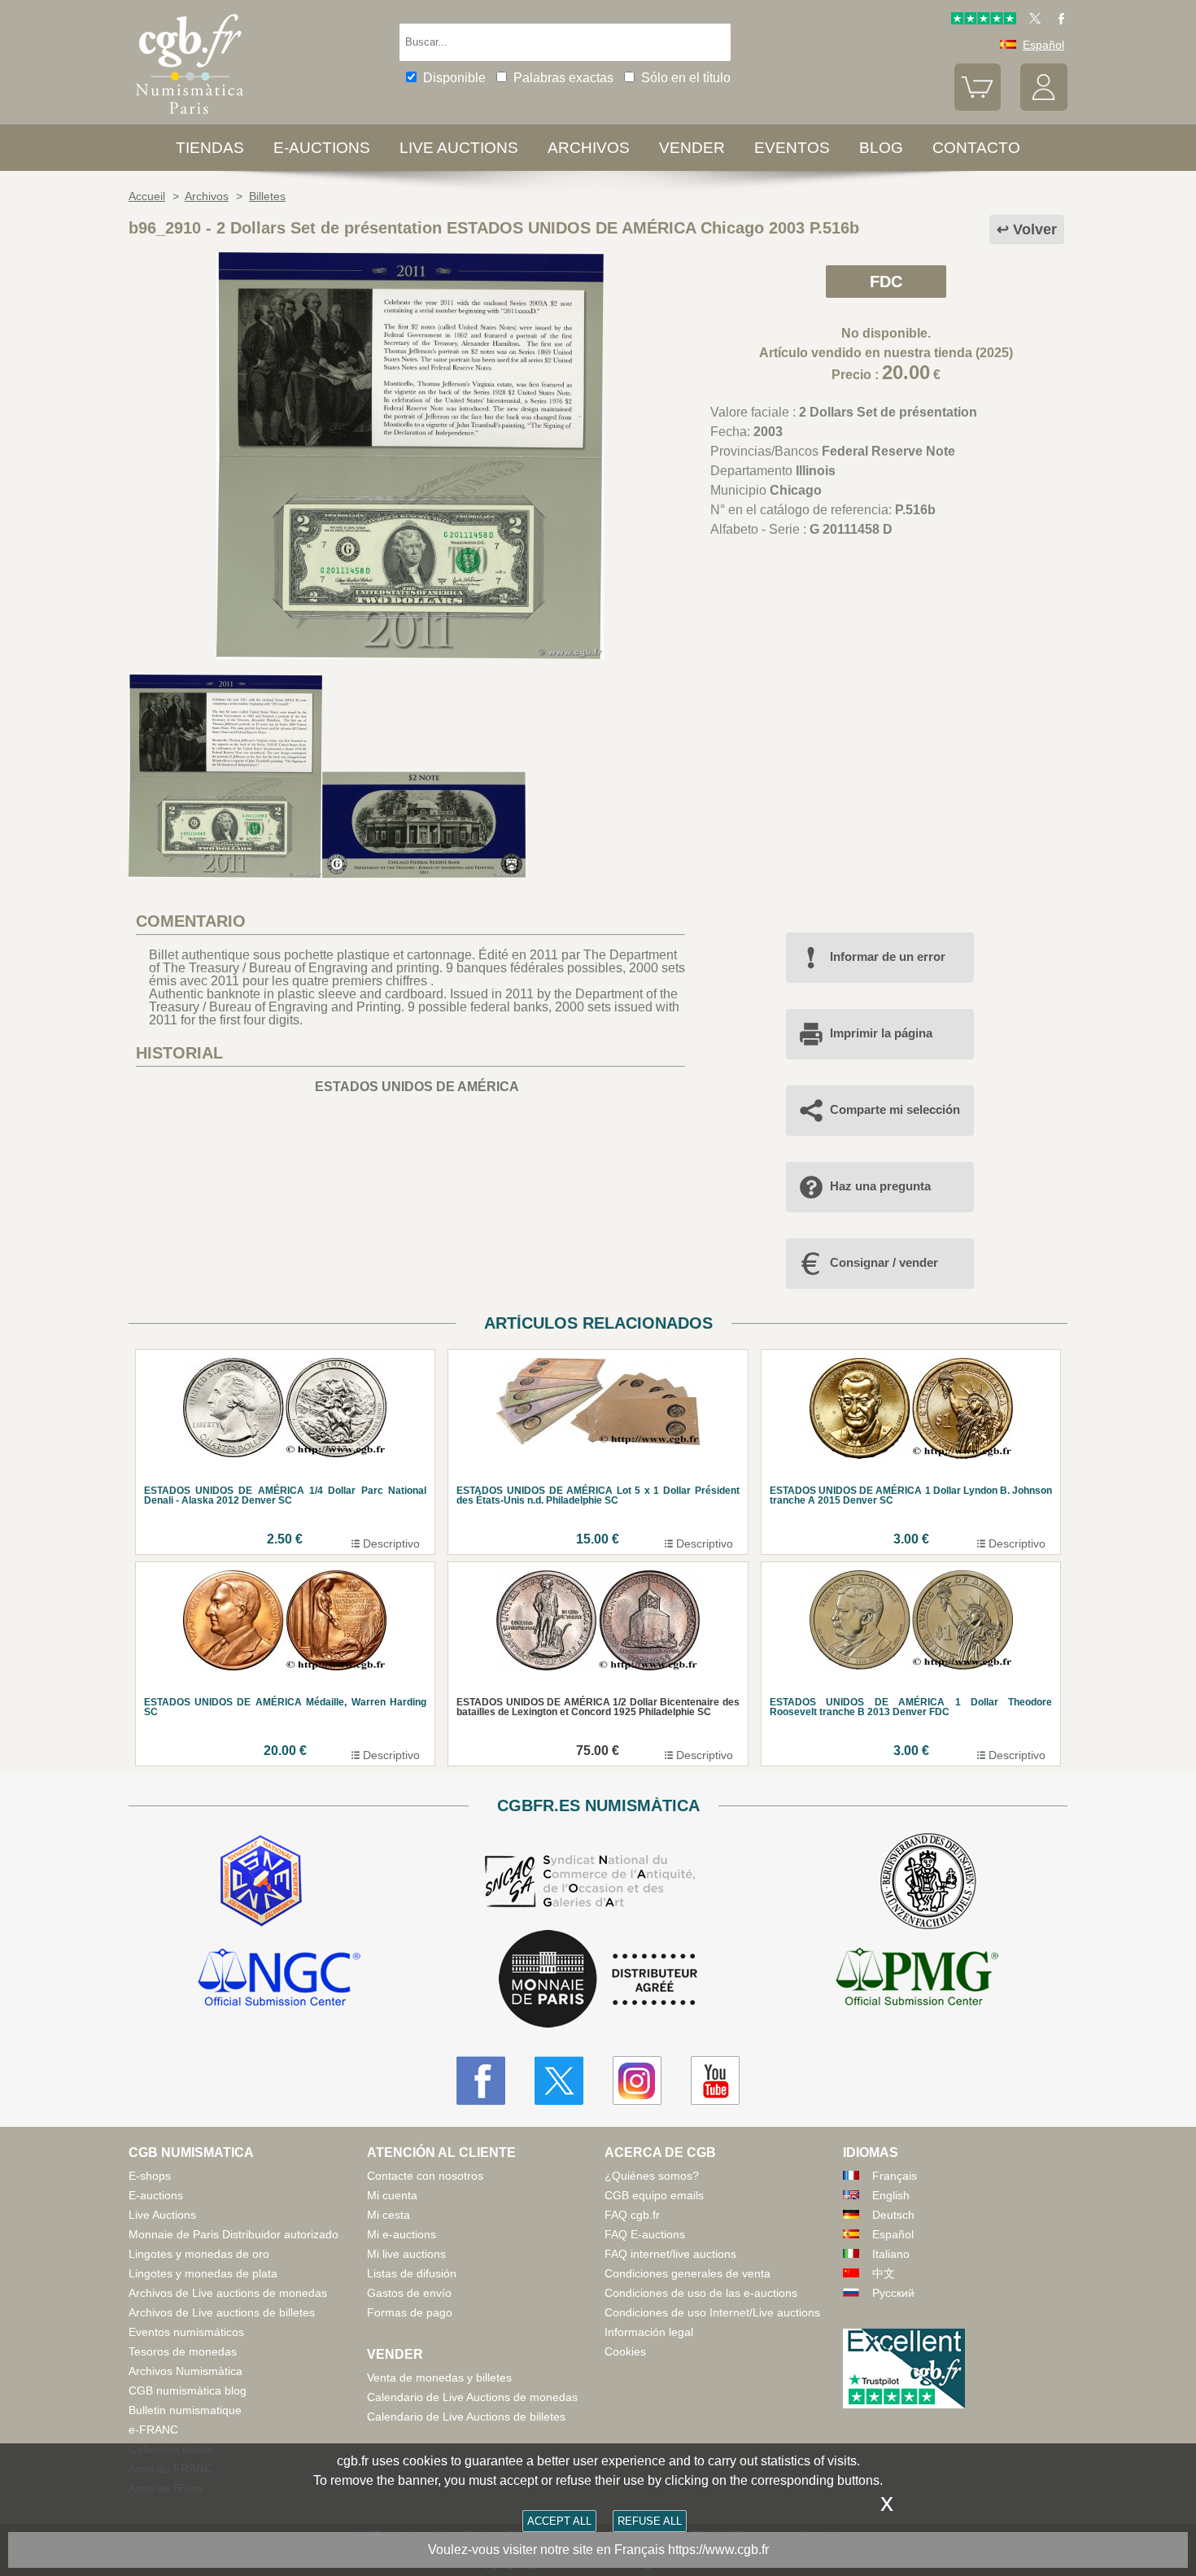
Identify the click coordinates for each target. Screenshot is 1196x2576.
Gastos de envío (409, 2293)
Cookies (625, 2351)
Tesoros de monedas (183, 2351)
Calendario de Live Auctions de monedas (472, 2397)
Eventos (792, 148)
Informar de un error (888, 956)
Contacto (976, 148)
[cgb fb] (1057, 20)
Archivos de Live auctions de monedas (228, 2293)
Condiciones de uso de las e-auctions (701, 2293)
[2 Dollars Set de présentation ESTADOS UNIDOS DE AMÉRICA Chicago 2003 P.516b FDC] (410, 655)
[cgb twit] (1032, 20)
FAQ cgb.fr (632, 2215)
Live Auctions (162, 2215)
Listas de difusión (412, 2273)
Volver (1035, 229)
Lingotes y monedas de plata (203, 2273)
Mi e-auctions (402, 2234)
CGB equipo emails (654, 2195)
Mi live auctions (406, 2254)
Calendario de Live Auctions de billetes (466, 2417)
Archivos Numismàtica (186, 2371)
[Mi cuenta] (1044, 107)
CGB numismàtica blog (188, 2390)
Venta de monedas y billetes (439, 2377)
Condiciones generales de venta (687, 2273)
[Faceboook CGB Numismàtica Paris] (481, 2080)
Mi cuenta (392, 2195)
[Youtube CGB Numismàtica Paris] (715, 2080)
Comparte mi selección (895, 1109)
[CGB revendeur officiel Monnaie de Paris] (598, 1980)
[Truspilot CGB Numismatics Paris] (984, 20)
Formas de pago (410, 2312)
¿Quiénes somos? (652, 2176)
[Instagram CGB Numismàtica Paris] (637, 2080)
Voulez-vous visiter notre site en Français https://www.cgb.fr (598, 2550)
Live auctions (459, 148)
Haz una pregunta (880, 1186)
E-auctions (322, 148)
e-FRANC (153, 2430)
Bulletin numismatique (185, 2410)
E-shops (150, 2176)
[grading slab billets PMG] (917, 1980)
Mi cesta (388, 2215)
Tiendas (210, 148)
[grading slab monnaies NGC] (279, 1980)
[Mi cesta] (978, 107)
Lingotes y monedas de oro (199, 2254)
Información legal (649, 2332)
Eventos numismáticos (186, 2332)
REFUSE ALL (650, 2521)
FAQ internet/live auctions (670, 2254)
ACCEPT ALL (559, 2521)
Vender (692, 148)
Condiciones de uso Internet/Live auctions (712, 2312)
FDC (886, 282)
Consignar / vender (884, 1262)
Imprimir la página (881, 1033)
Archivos (589, 148)
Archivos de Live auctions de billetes (222, 2312)
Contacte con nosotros (425, 2176)
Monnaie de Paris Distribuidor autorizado (234, 2234)
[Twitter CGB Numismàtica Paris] (559, 2080)
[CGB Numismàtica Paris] (190, 118)
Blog (881, 148)
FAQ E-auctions (645, 2234)
